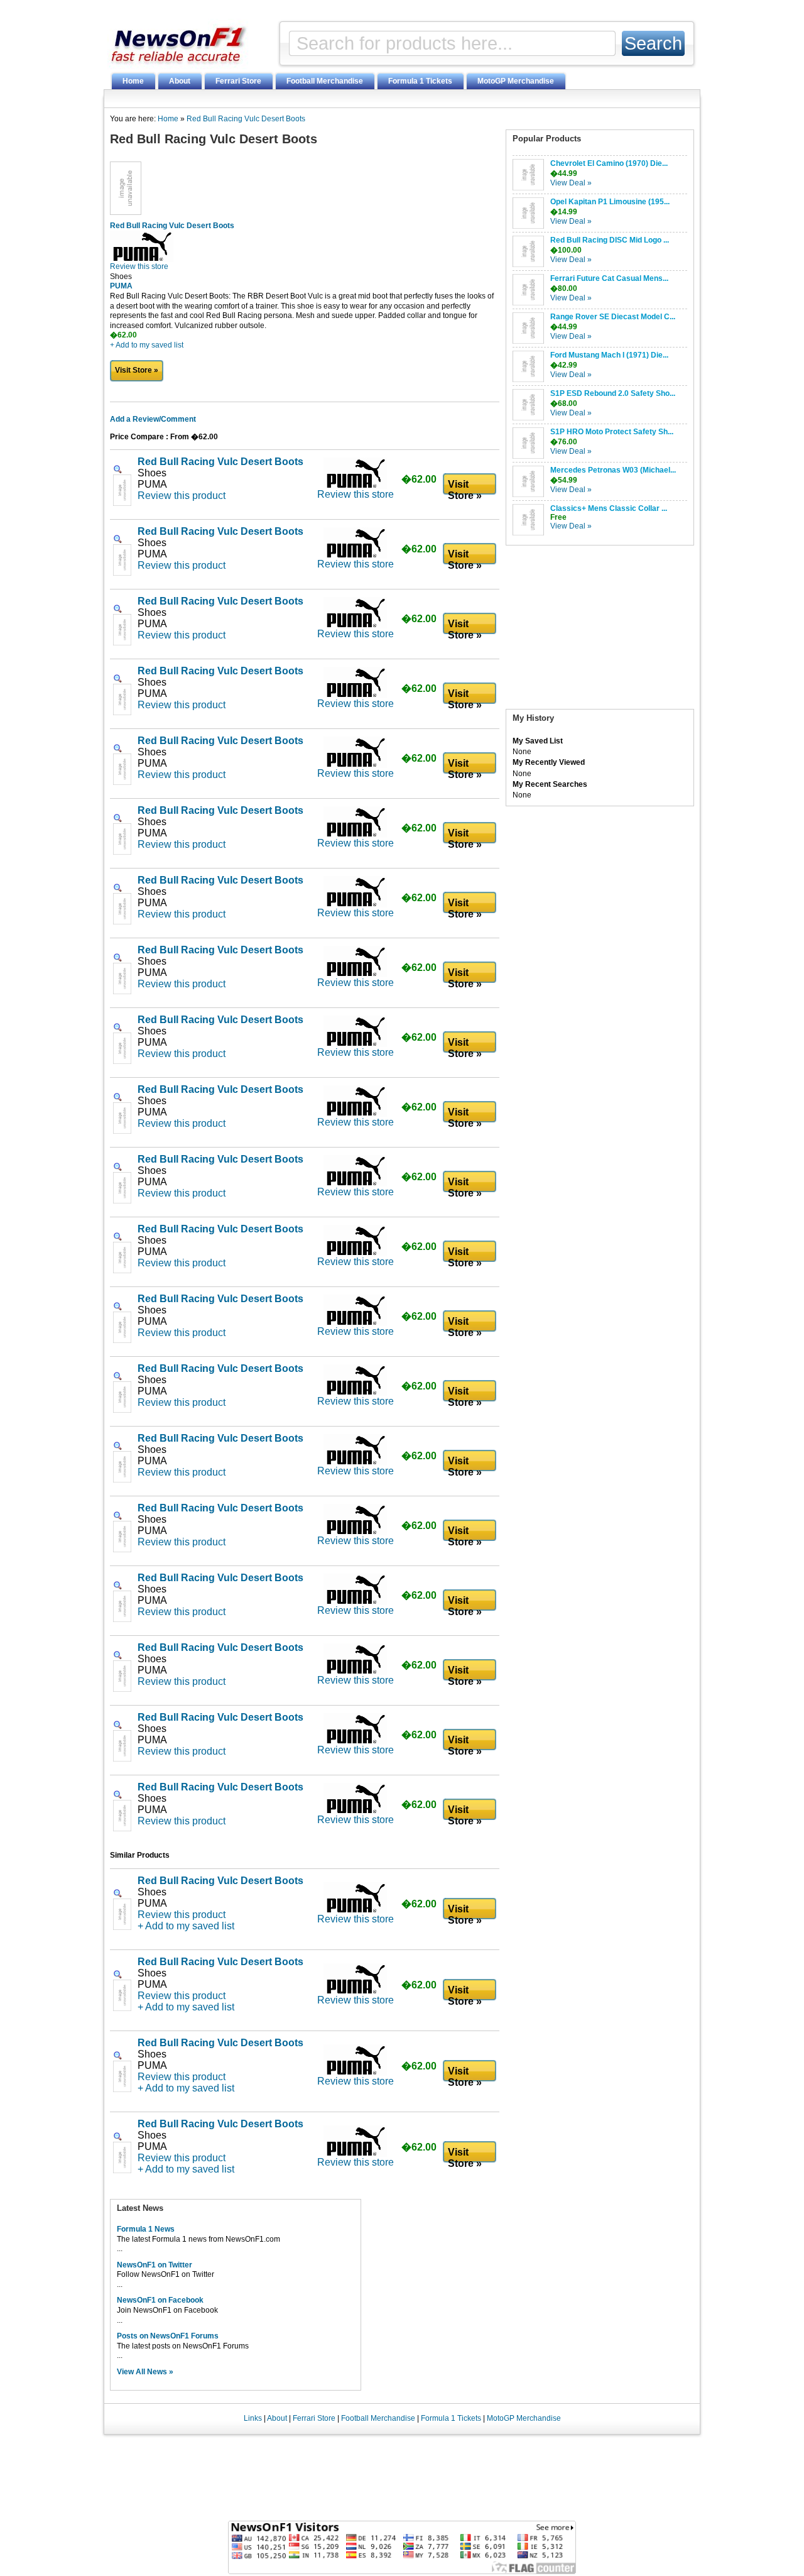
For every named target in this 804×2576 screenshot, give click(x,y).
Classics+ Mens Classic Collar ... (609, 508)
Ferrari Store (238, 81)
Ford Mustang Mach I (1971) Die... (609, 355)
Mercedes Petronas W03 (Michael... (613, 470)
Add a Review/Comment (153, 419)
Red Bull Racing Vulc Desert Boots (246, 119)
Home (133, 81)
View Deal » (571, 183)
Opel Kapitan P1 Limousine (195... (610, 202)
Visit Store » (137, 370)
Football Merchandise (325, 81)
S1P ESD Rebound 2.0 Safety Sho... (613, 393)
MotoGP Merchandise (516, 81)
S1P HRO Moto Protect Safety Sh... (612, 432)
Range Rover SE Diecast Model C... (613, 317)
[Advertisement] (600, 630)
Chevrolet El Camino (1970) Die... (609, 163)
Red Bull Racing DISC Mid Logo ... (610, 240)
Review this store (139, 266)
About (180, 81)
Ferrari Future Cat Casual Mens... (609, 278)
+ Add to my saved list (147, 345)
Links (253, 2418)
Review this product (182, 496)
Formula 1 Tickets (420, 81)
